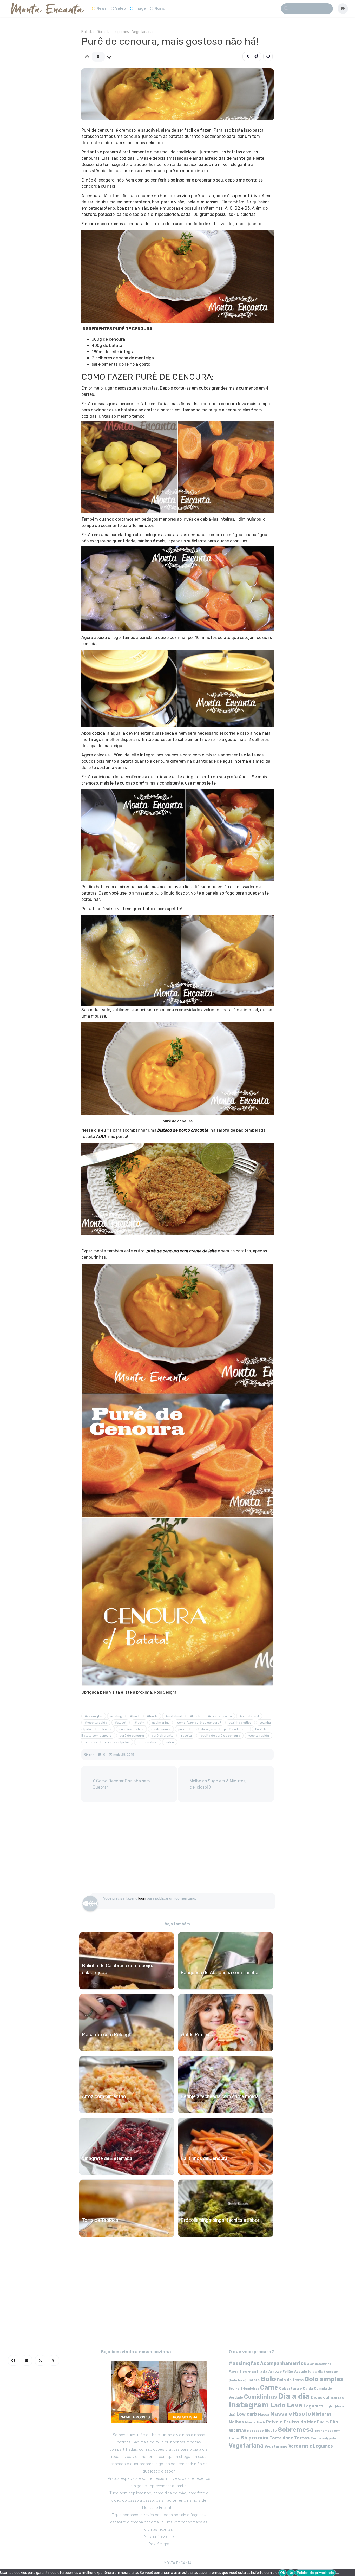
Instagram (249, 2405)
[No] (338, 2574)
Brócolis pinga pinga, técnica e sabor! (221, 2220)
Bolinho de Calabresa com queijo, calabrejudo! (117, 1969)
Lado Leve (286, 2405)
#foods (152, 1716)
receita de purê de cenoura (220, 1736)
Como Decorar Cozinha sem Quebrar (121, 1784)
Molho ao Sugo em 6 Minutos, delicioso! (218, 1784)
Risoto (271, 2431)
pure (182, 1729)
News (101, 8)
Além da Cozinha (319, 2364)
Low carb (247, 2414)
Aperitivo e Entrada (248, 2371)
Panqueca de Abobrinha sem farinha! (220, 1973)
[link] (268, 56)
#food (134, 1716)
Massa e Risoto (291, 2414)
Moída (250, 2422)
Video (120, 8)
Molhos (236, 2422)
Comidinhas (261, 2397)
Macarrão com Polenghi (107, 2035)
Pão (334, 2422)
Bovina (234, 2389)
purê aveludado (236, 1729)
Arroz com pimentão (104, 2096)
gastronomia (161, 1729)
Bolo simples (324, 2379)
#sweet (121, 1723)
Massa (264, 2414)
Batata (87, 32)
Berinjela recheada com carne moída (220, 2096)
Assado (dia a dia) (310, 2371)
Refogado (255, 2431)
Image (140, 8)
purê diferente (163, 1736)
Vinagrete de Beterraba (107, 2158)
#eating (116, 1716)
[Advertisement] (178, 1850)
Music (160, 8)
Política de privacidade (315, 2573)
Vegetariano (276, 2446)
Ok (282, 2573)
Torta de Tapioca (100, 2220)
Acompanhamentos (283, 2363)
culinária (105, 1729)
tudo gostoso (148, 1742)
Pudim (323, 2422)
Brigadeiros (250, 2389)
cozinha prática (240, 1723)
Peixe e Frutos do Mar (291, 2422)
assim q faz (161, 1723)
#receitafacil (249, 1716)
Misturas (322, 2414)
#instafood (174, 1716)
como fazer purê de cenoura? (199, 1723)
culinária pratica (131, 1729)
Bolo (268, 2379)
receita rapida (258, 1736)
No (291, 2573)
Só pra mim (255, 2438)
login (142, 1898)
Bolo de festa (290, 2380)
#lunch (195, 1716)
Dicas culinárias (327, 2397)
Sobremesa (296, 2429)
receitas (91, 1742)
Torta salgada (323, 2438)
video (170, 1742)
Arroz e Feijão (281, 2371)
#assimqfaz (94, 1716)
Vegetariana (142, 32)
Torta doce (281, 2438)
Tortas (302, 2438)
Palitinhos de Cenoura (204, 2158)
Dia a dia (104, 32)
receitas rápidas (117, 1742)
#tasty (139, 1723)
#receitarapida (96, 1723)
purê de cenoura (132, 1736)
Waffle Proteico (197, 2035)
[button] (252, 56)
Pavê (261, 2422)
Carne (269, 2387)
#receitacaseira (220, 1716)
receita (186, 1736)
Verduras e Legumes (311, 2446)
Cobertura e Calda (296, 2388)
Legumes (121, 32)
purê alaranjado (205, 1729)
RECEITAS (237, 2431)
